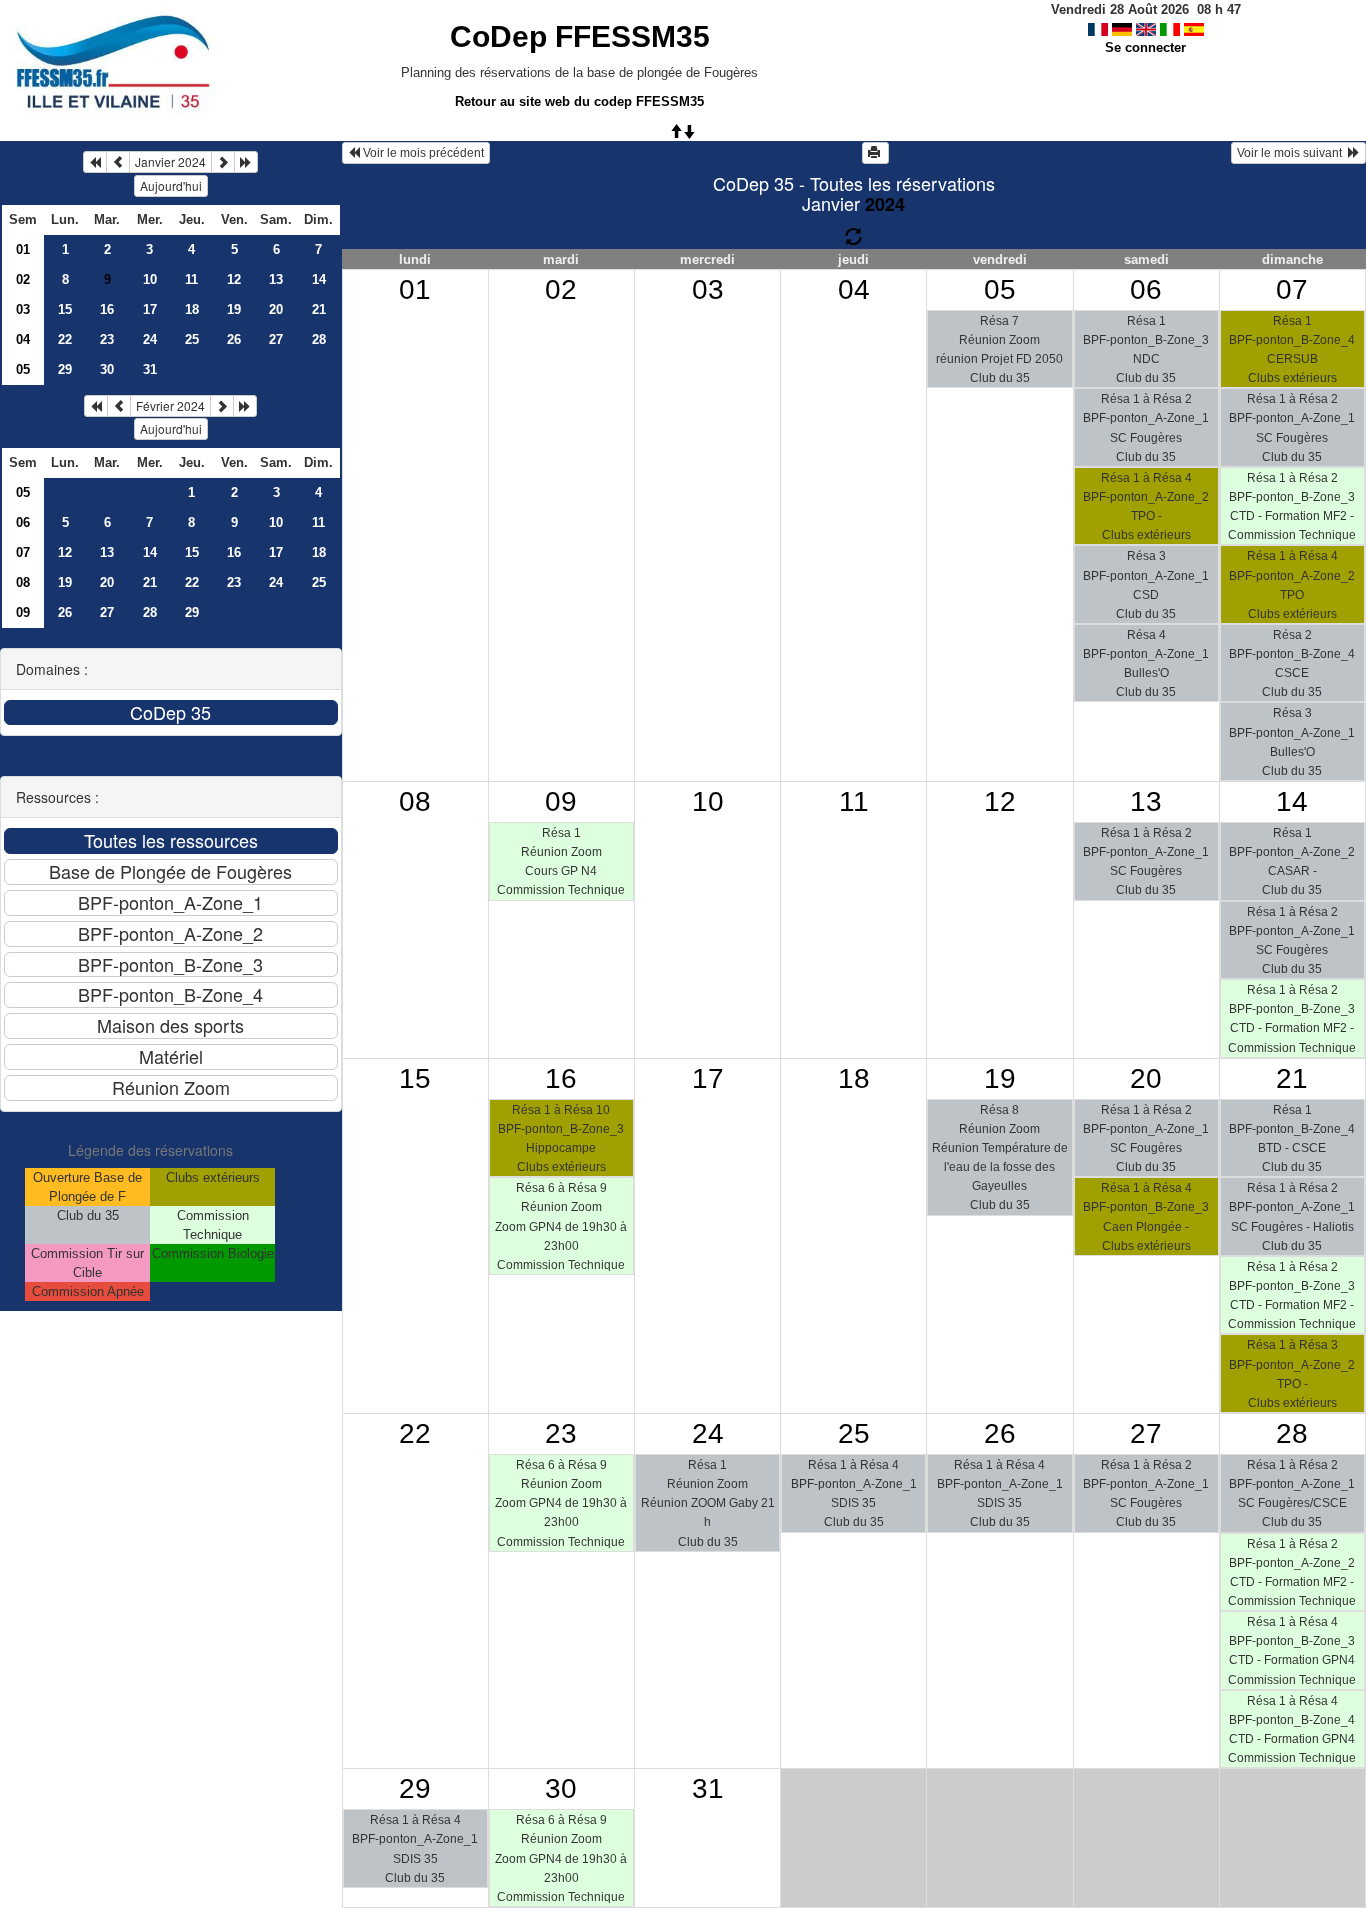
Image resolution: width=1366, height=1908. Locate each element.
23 (107, 339)
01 (23, 249)
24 (150, 339)
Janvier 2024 (170, 161)
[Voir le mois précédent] (118, 162)
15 (65, 309)
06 (23, 522)
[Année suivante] (246, 162)
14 (319, 279)
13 (276, 279)
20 (276, 309)
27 (276, 339)
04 (23, 339)
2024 (885, 204)
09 (23, 612)
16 (107, 309)
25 (192, 339)
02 (23, 279)
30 (107, 369)
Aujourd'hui (171, 185)
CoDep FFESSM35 (580, 36)
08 (23, 582)
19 (234, 309)
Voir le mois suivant (1292, 153)
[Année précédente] (95, 162)
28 (319, 339)
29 (65, 369)
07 (23, 552)
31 (150, 369)
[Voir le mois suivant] (223, 162)
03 (23, 309)
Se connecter (1145, 47)
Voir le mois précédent (422, 153)
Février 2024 (170, 405)
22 (65, 339)
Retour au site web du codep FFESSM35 (579, 101)
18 (192, 309)
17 (150, 309)
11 (191, 279)
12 (234, 279)
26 (234, 339)
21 (319, 309)
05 (23, 369)
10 (150, 279)
